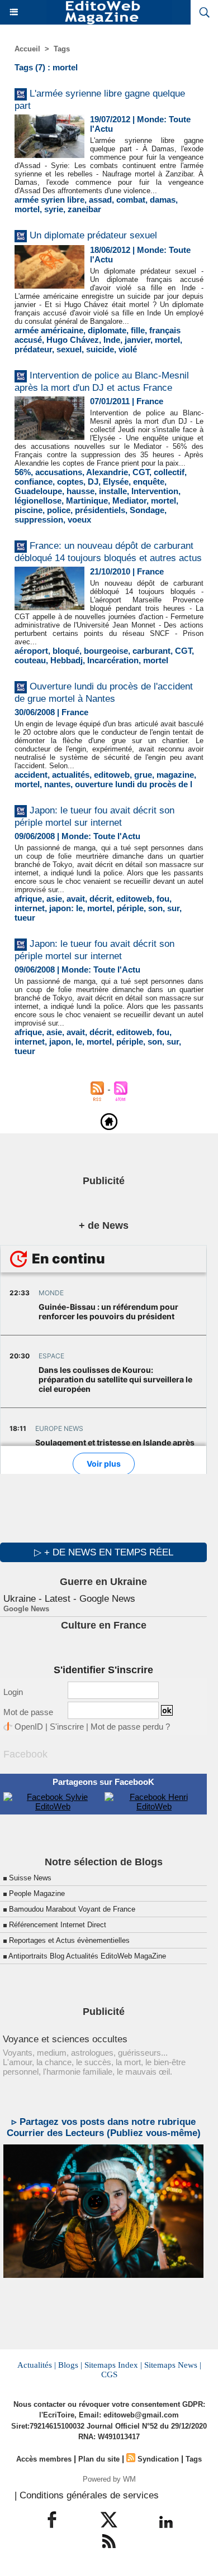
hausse (80, 491)
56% (23, 472)
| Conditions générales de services (87, 2495)
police (59, 510)
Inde (112, 340)
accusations (59, 472)
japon (60, 1042)
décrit (101, 899)
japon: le (66, 908)
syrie (54, 209)
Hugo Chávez (73, 340)
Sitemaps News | (173, 2365)
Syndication (158, 2459)
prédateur (33, 349)
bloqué (66, 651)
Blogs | (70, 2365)
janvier (138, 340)
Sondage (147, 510)
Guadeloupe (38, 491)
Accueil (27, 49)
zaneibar (84, 209)
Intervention (155, 491)
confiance (34, 482)
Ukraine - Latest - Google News (69, 1599)
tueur (25, 918)
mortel (27, 209)
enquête (149, 482)
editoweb (112, 775)
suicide (100, 349)
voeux (79, 519)
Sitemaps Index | (113, 2365)
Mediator (129, 501)
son (155, 908)
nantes (57, 784)
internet (30, 908)
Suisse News (30, 1878)
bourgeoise (106, 651)
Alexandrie (107, 472)
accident (31, 775)
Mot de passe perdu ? (130, 1727)
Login (13, 1692)
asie (54, 899)
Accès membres (44, 2459)
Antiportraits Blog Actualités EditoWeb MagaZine (87, 1956)
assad (100, 200)
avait (76, 899)
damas (163, 200)
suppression (39, 519)
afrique (28, 899)
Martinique (87, 501)
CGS (109, 2374)
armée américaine (49, 330)
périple (130, 908)
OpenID (29, 1727)
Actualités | (37, 2365)
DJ (93, 482)
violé (128, 349)
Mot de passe (28, 1712)
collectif (169, 472)
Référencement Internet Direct (58, 1925)
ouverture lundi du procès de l (134, 784)
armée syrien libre (49, 200)
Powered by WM (109, 2479)
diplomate (107, 330)
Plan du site (99, 2459)
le (79, 1042)
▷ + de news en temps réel (104, 1552)
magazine (175, 775)
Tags (62, 49)
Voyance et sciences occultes (65, 2039)
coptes (70, 482)
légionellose (38, 501)
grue (143, 775)
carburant (151, 651)
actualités (71, 775)
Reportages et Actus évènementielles (69, 1940)
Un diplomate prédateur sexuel (93, 235)
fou (163, 899)
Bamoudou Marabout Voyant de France (72, 1909)
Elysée (116, 482)
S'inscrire (67, 1727)
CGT (141, 472)
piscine (29, 510)
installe (113, 491)
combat (131, 200)
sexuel (69, 349)
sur (173, 908)
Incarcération (113, 660)
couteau (30, 660)
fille (138, 330)
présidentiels (100, 510)
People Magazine (37, 1893)
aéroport (31, 651)
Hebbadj (67, 660)
